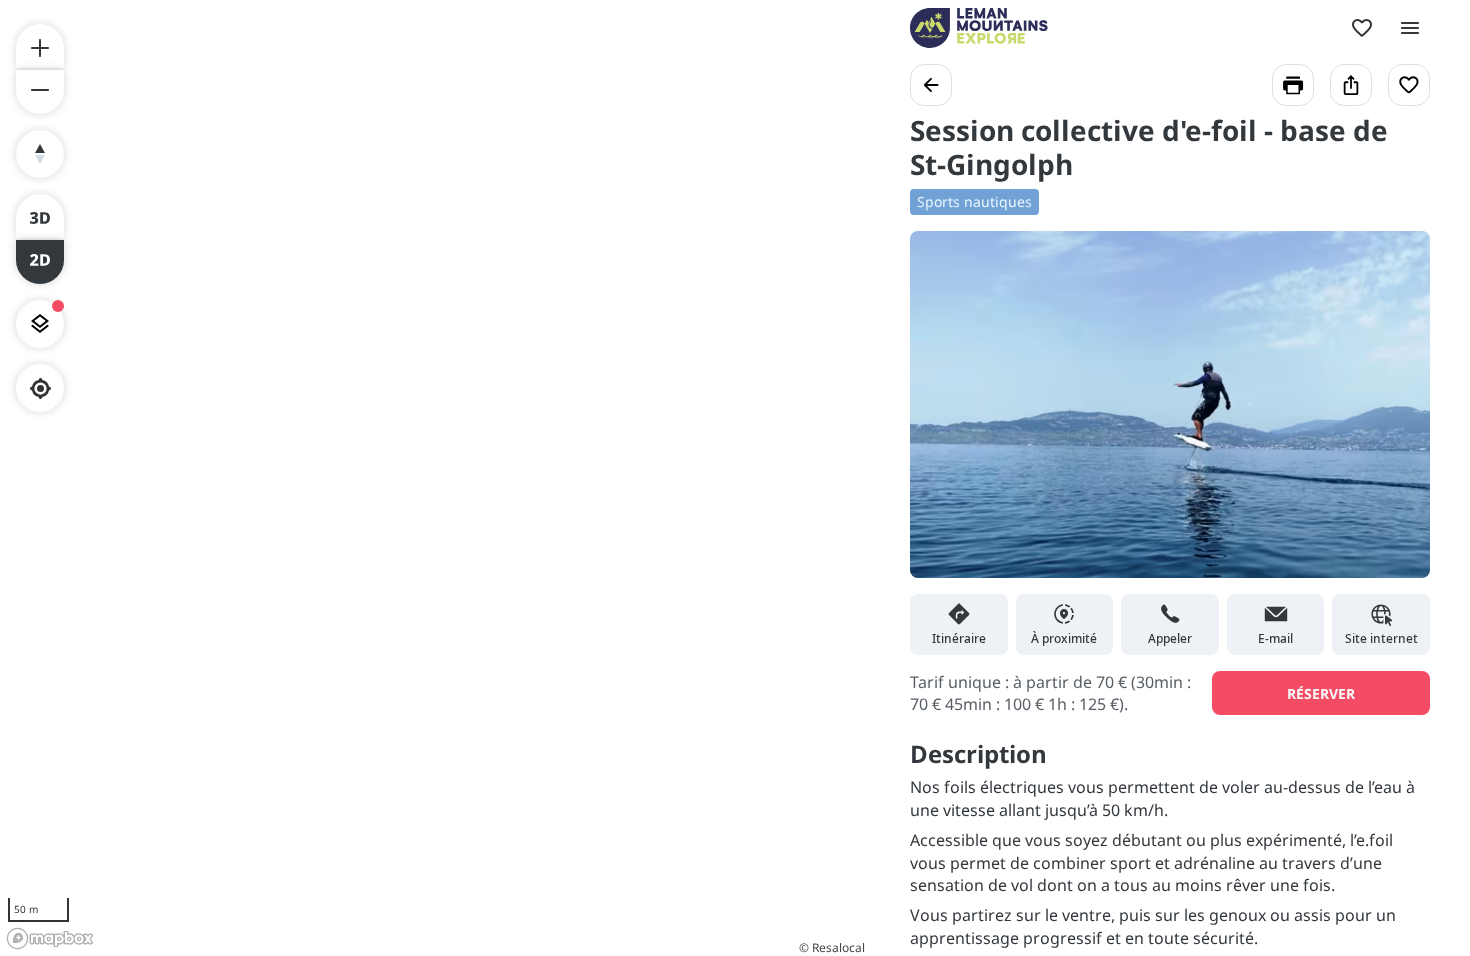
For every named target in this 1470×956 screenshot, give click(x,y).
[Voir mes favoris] (1362, 28)
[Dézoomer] (40, 92)
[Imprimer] (1293, 85)
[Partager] (1351, 85)
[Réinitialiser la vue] (40, 154)
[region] (435, 478)
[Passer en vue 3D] (40, 216)
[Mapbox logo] (50, 938)
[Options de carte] (40, 324)
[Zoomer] (40, 46)
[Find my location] (40, 388)
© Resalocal (832, 947)
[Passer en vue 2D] (40, 262)
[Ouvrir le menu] (1410, 28)
